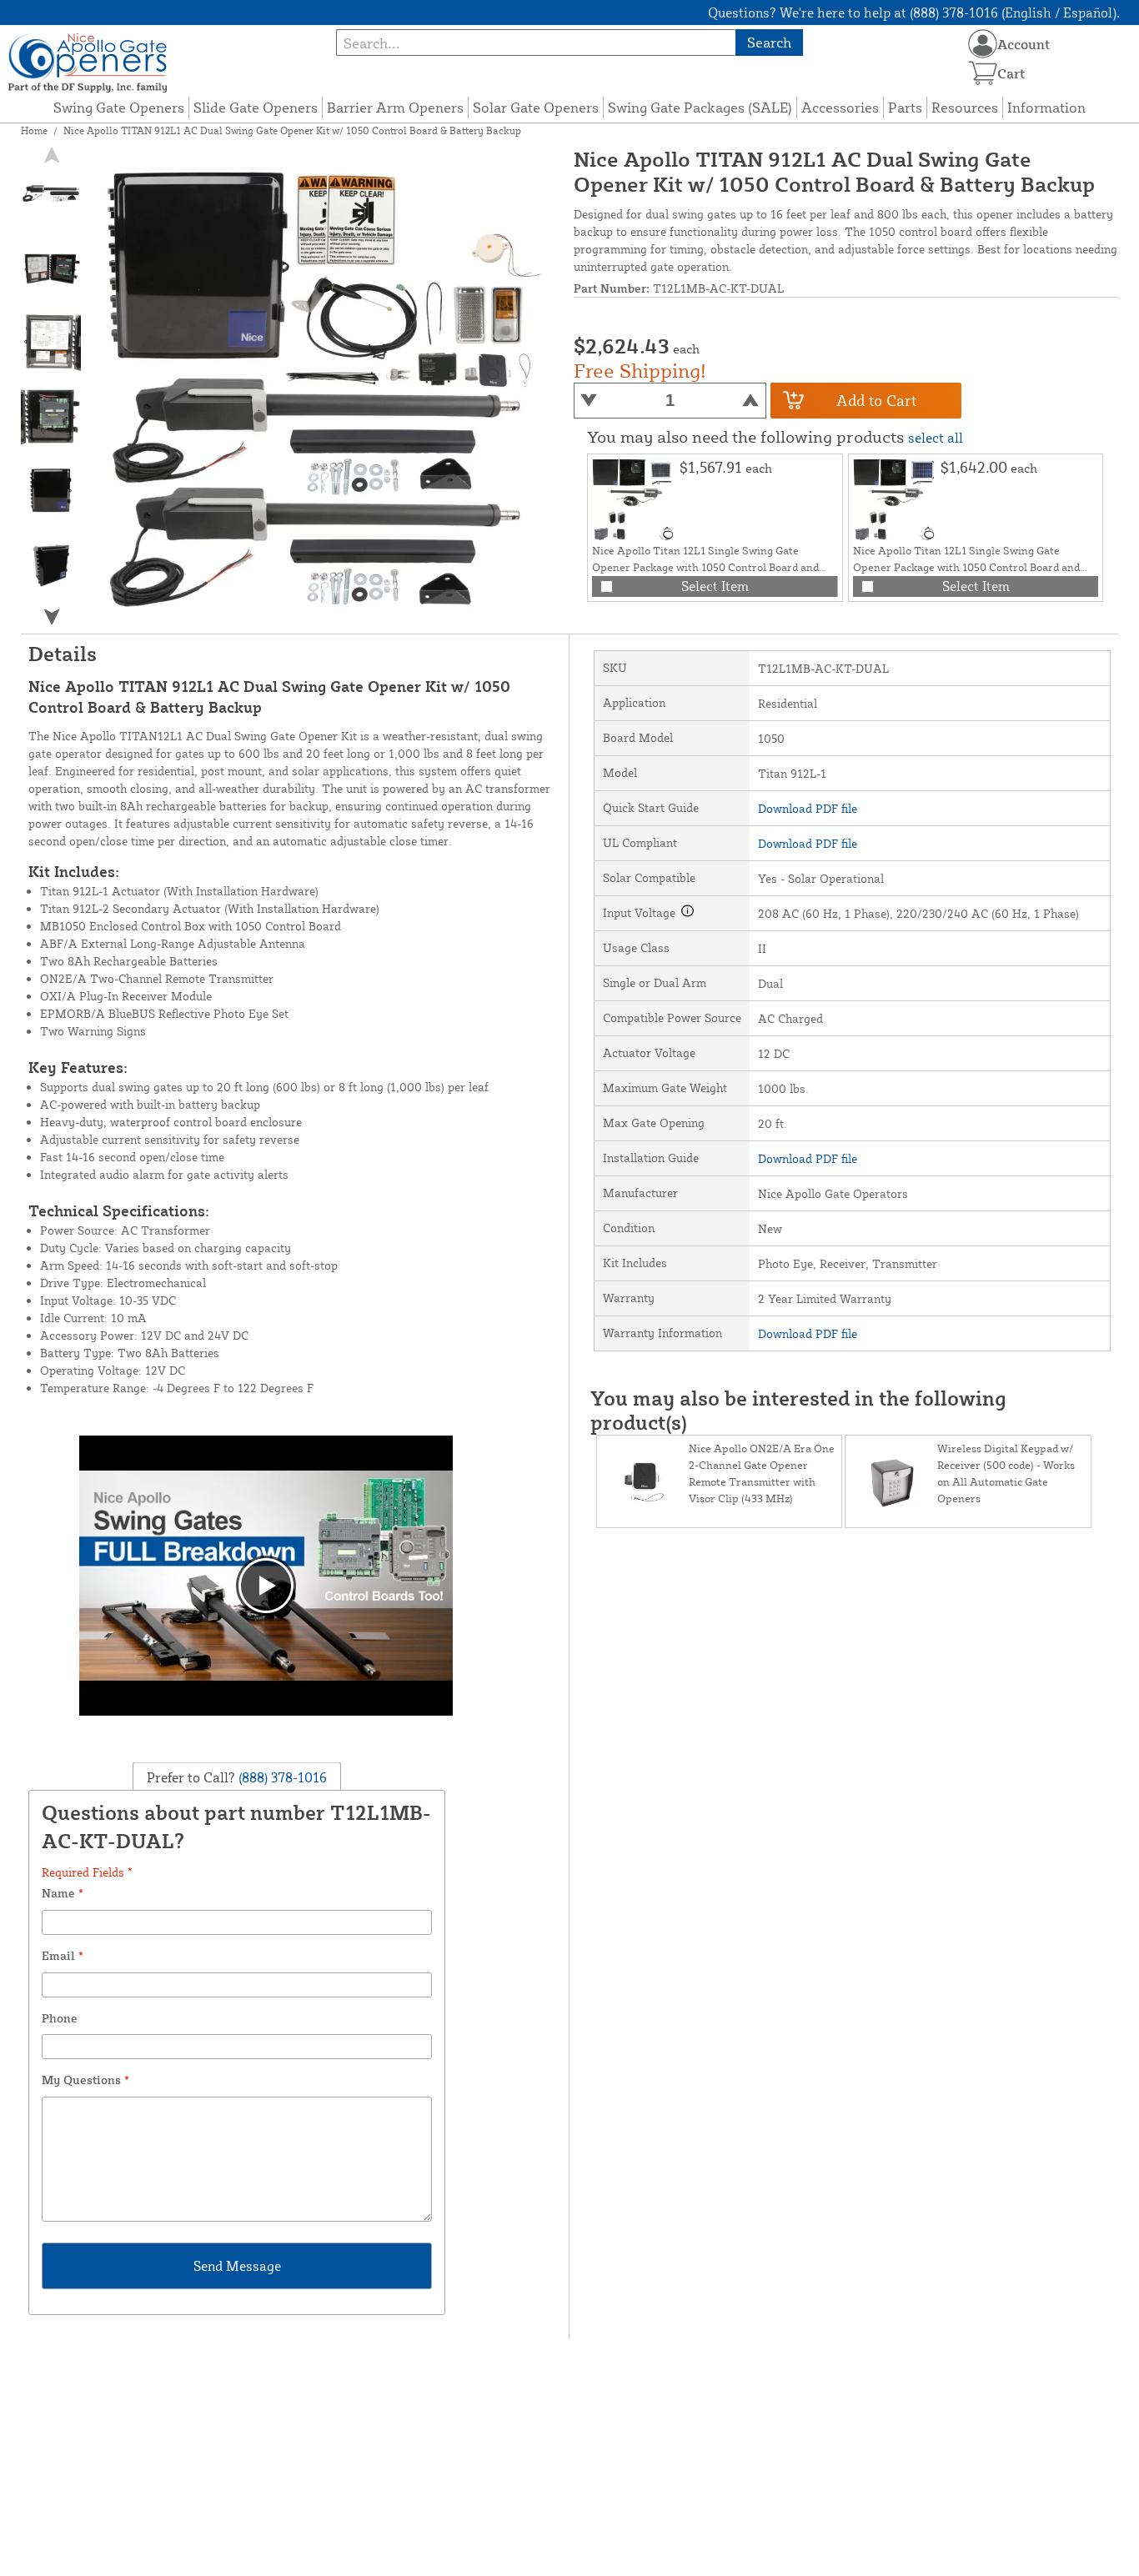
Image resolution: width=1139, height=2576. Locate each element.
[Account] (983, 44)
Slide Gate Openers (256, 107)
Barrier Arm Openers (395, 107)
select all (936, 438)
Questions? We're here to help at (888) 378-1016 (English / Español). (914, 13)
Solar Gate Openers (536, 107)
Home (34, 130)
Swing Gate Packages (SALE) (700, 107)
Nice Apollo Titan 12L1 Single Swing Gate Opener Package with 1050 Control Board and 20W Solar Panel (966, 567)
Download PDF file (808, 808)
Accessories (840, 107)
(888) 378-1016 (281, 1777)
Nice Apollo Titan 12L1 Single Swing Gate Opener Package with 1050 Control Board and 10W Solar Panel (705, 567)
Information (1046, 107)
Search (769, 42)
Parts (905, 107)
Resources (965, 107)
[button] (52, 617)
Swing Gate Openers (119, 107)
